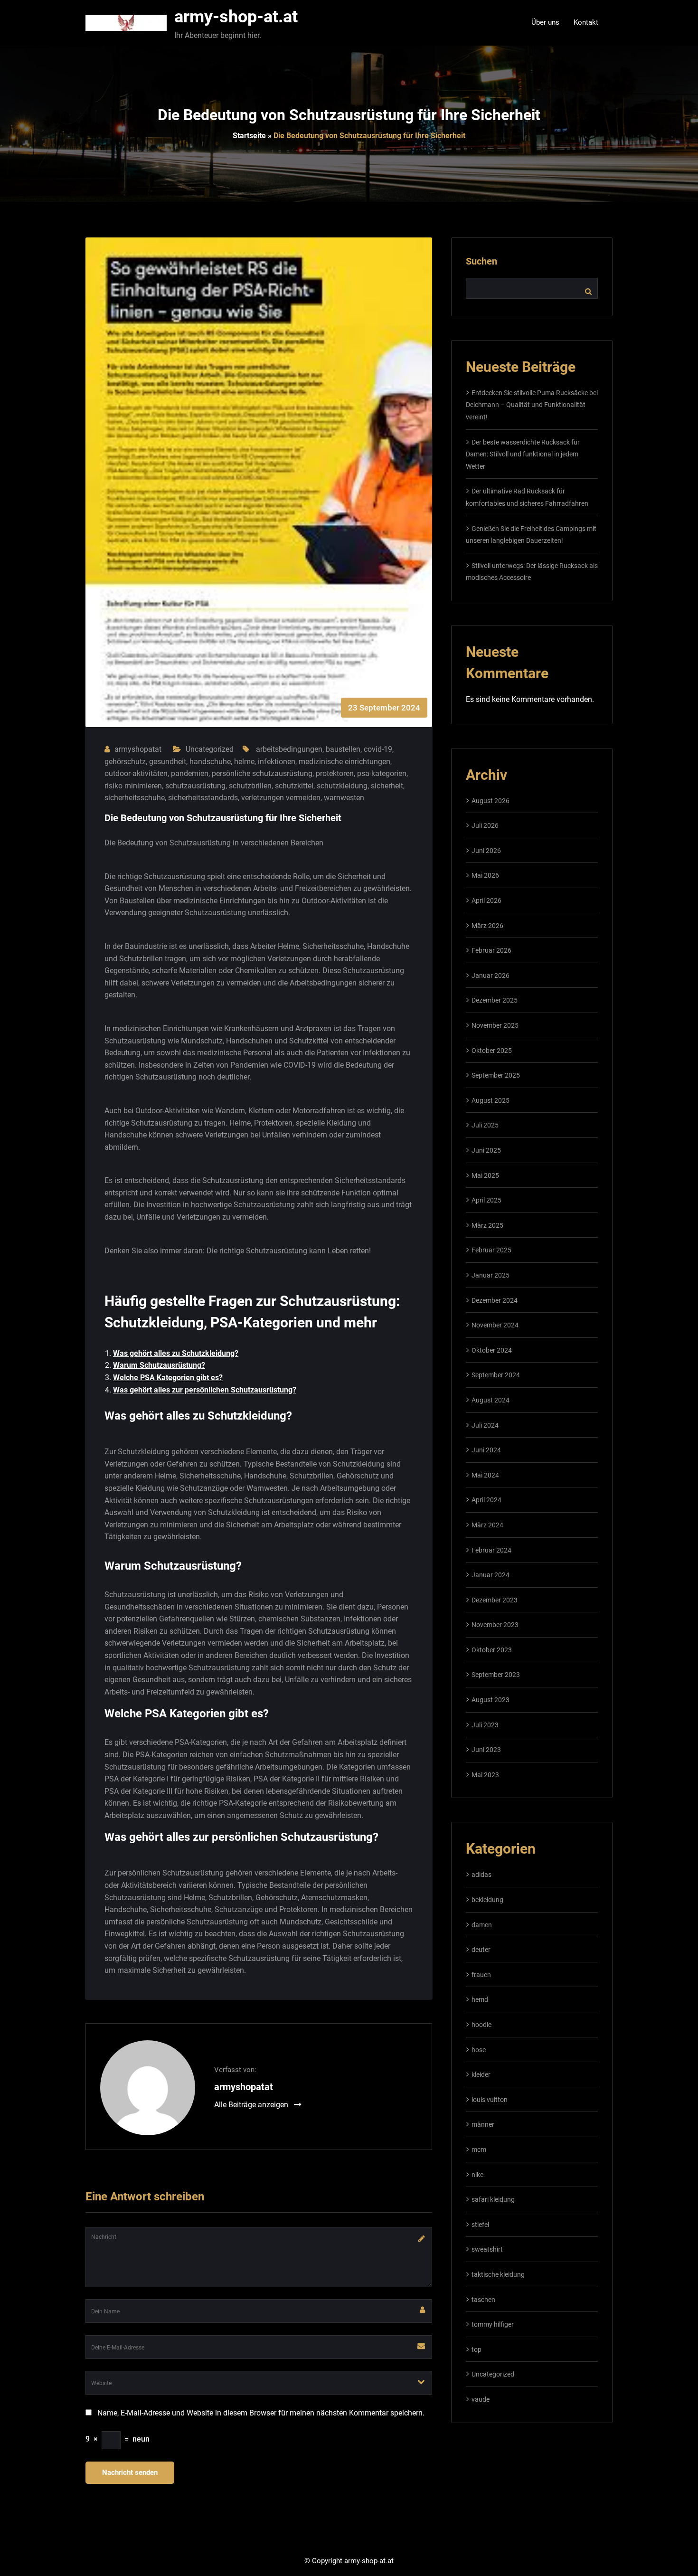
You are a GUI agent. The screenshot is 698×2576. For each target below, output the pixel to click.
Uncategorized (210, 749)
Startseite (249, 136)
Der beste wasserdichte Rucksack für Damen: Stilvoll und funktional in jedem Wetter (523, 454)
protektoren (335, 773)
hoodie (481, 2025)
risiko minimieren (133, 786)
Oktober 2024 (492, 1350)
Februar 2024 (491, 1550)
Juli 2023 (485, 1725)
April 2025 (486, 1200)
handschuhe (210, 762)
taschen (483, 2300)
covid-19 (378, 749)
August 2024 (490, 1400)
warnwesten (344, 798)
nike (477, 2175)
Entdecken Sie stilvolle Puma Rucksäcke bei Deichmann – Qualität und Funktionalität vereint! (532, 405)
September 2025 (496, 1075)
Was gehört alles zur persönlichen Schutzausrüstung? (205, 1390)
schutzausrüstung (195, 786)
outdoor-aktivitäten (136, 773)
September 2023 (496, 1675)
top (476, 2349)
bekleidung (487, 1900)
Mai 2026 (485, 875)
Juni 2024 (486, 1450)
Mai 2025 (485, 1175)
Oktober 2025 (492, 1051)
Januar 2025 (490, 1275)
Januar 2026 (490, 975)
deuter (481, 1950)
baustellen (343, 749)
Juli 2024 (485, 1425)
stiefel (480, 2225)
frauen (481, 1975)
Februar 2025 (491, 1250)
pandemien (190, 773)
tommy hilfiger (493, 2324)
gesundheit (168, 762)
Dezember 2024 (495, 1300)
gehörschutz (125, 762)
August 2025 (490, 1100)
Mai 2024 (485, 1475)
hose (479, 2050)
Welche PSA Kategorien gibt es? (168, 1378)
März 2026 (487, 926)
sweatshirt (487, 2249)
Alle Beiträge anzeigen (252, 2105)
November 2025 (495, 1025)
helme (244, 762)
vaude (481, 2399)
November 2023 (495, 1625)
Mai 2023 (485, 1775)
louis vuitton (490, 2100)
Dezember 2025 (495, 1000)
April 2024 (486, 1500)
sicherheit (387, 786)
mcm (479, 2150)
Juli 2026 (485, 825)
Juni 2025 (486, 1150)
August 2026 (490, 801)
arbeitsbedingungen (289, 749)
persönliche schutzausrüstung (262, 773)
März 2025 (487, 1225)
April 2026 (486, 900)
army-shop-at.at (236, 17)
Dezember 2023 (495, 1600)
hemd (480, 1999)
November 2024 (495, 1325)
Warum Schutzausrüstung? (159, 1365)
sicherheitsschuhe (135, 798)
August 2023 (490, 1700)
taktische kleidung (498, 2274)
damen (482, 1925)
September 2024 (496, 1375)
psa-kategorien (382, 773)
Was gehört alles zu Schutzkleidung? (176, 1353)
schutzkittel (294, 786)
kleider (481, 2074)
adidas (481, 1875)
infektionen (277, 762)
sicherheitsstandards (203, 798)
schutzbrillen (250, 786)
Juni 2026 (486, 851)
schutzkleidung (342, 786)
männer (483, 2124)
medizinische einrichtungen (344, 762)
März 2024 (487, 1525)
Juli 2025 (485, 1125)
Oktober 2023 (492, 1650)
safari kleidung (493, 2199)
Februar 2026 (491, 950)
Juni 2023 (486, 1750)
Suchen (481, 261)
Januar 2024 (490, 1575)
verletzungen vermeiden (281, 798)
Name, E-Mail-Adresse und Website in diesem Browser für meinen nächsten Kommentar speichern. (261, 2413)
